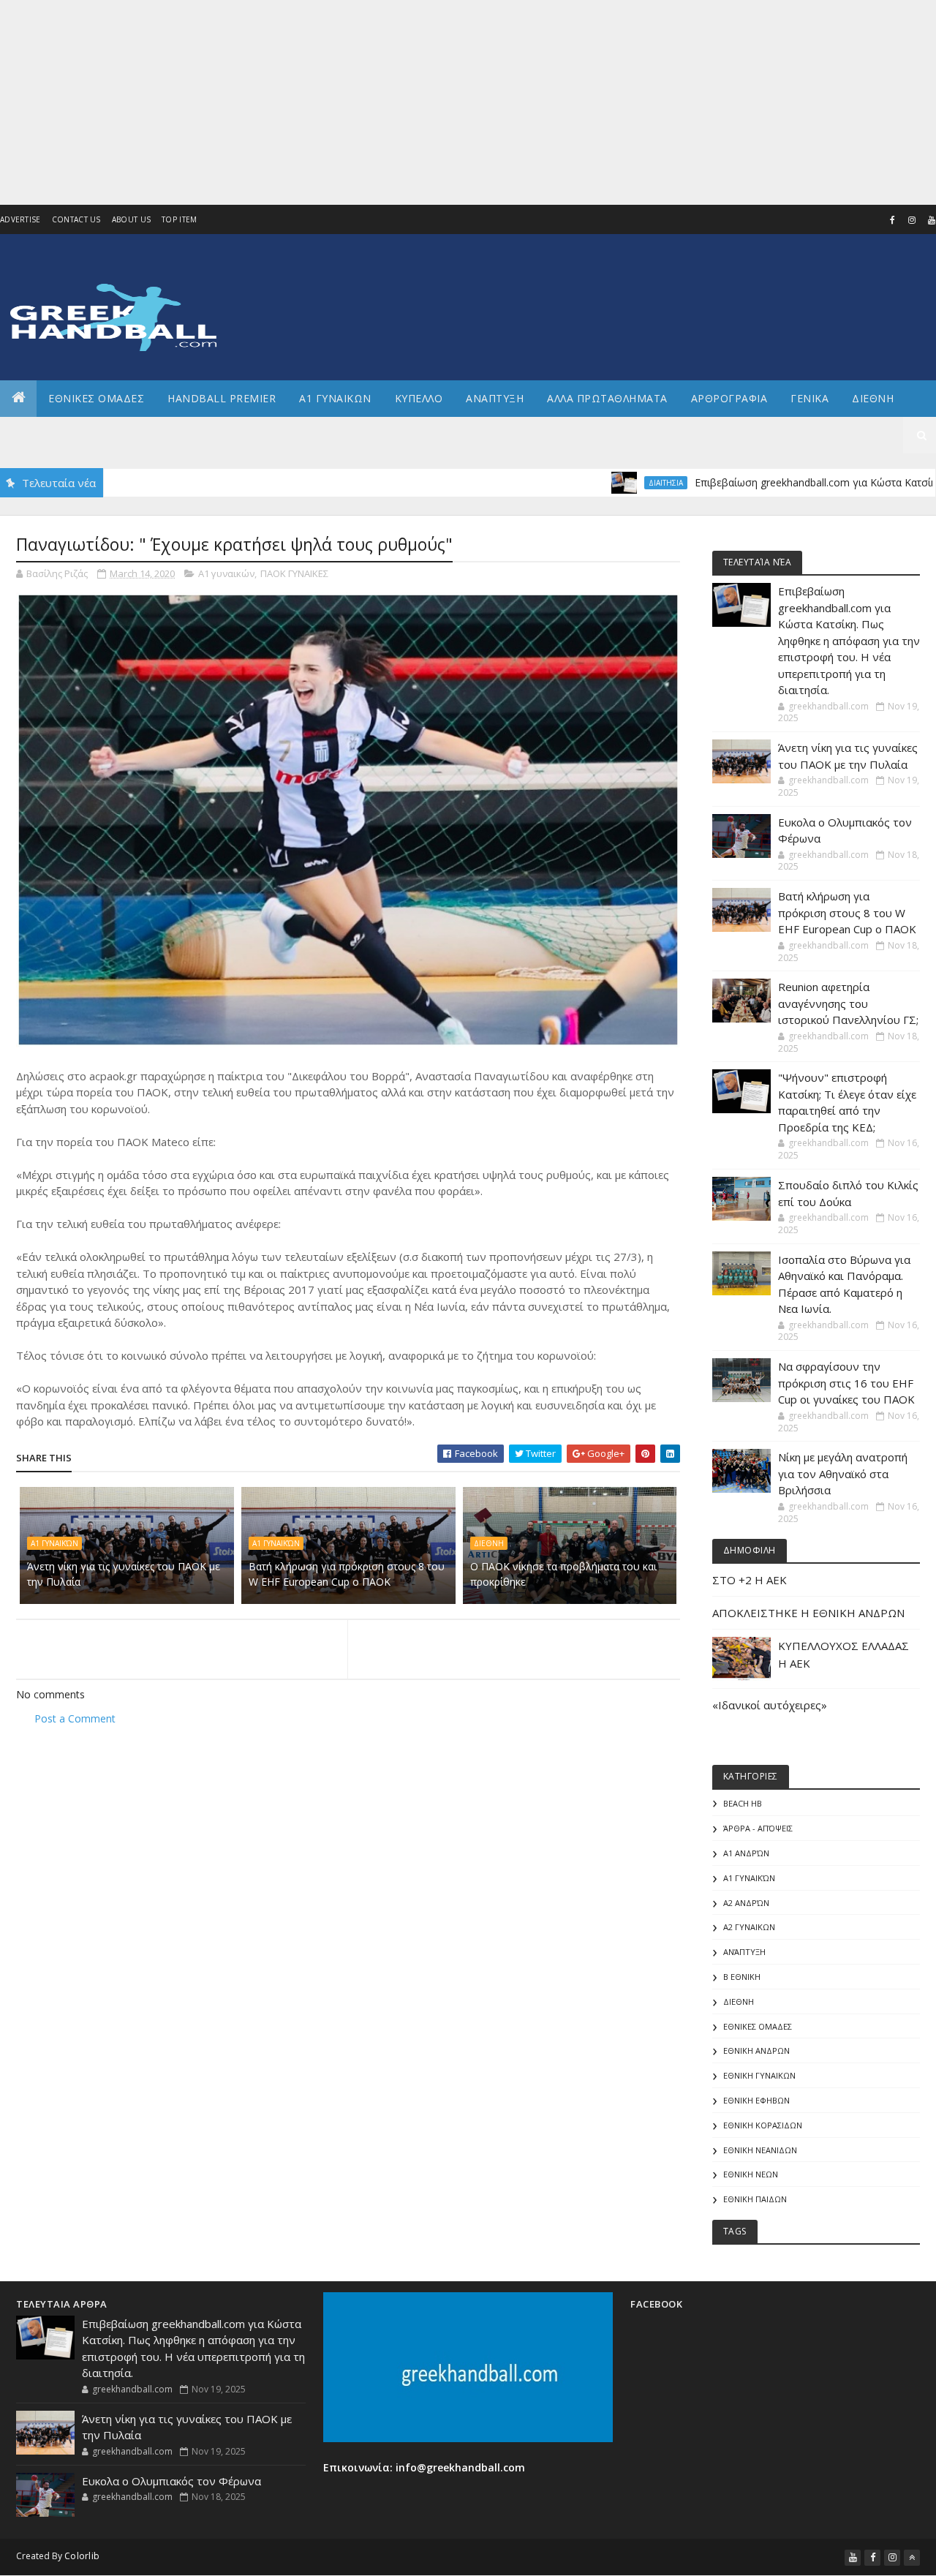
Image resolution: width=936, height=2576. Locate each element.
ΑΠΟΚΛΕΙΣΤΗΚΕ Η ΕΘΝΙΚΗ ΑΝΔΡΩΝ (808, 1613)
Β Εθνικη (742, 1977)
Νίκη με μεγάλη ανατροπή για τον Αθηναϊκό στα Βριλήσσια (843, 1473)
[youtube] (853, 2558)
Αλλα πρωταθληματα (607, 398)
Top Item (179, 219)
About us (131, 219)
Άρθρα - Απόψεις (758, 1828)
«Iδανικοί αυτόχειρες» (770, 1705)
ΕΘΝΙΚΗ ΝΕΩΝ (751, 2174)
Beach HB (743, 1803)
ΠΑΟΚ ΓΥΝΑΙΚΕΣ (294, 573)
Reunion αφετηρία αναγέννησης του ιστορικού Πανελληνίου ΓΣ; (848, 1003)
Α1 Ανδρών (746, 1853)
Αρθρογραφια (729, 398)
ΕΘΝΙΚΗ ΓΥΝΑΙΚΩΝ (759, 2075)
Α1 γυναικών (226, 573)
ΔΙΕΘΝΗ (489, 1543)
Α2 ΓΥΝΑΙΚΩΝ (749, 1927)
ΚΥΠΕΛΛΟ (419, 398)
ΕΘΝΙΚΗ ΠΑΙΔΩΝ (755, 2199)
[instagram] (912, 220)
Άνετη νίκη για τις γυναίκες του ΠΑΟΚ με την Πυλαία (124, 1574)
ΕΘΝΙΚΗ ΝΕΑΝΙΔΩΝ (760, 2150)
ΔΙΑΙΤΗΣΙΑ (602, 483)
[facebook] (892, 220)
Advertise (20, 219)
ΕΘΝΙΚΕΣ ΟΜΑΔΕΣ (96, 398)
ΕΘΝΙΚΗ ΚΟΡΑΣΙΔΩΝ (763, 2125)
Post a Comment (75, 1718)
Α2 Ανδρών (746, 1903)
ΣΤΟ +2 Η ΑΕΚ (750, 1580)
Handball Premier (222, 398)
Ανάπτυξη (744, 1952)
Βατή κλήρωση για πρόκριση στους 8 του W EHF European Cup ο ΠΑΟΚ (347, 1574)
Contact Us (76, 219)
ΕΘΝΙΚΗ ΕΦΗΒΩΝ (756, 2100)
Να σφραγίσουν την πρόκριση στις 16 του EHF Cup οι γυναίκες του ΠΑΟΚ (846, 1383)
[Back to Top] (912, 2558)
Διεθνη (873, 398)
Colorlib (82, 2556)
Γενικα (809, 398)
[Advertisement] (439, 102)
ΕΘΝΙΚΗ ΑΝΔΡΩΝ (756, 2050)
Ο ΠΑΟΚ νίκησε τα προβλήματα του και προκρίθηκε (563, 1574)
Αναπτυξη (495, 398)
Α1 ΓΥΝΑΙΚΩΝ (335, 398)
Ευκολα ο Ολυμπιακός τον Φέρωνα (171, 2481)
